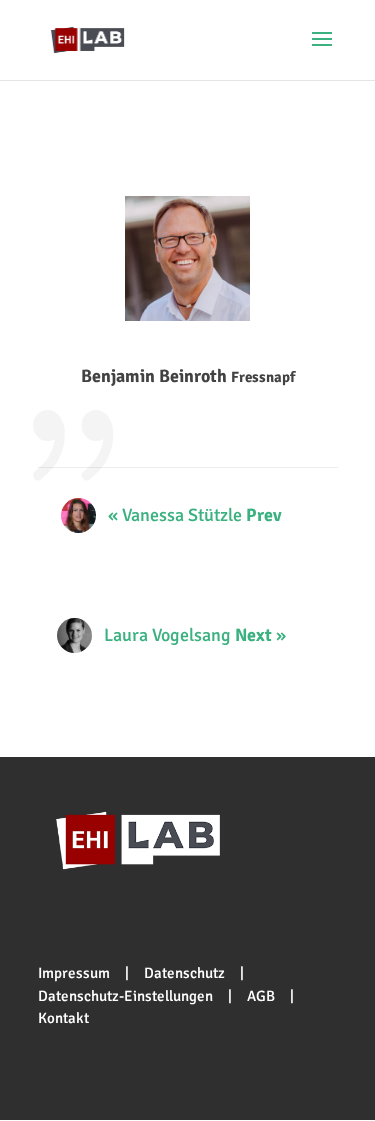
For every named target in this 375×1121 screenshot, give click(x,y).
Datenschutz (184, 973)
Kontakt (63, 1018)
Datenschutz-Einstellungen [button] (125, 996)
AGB (261, 996)
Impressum (74, 973)
